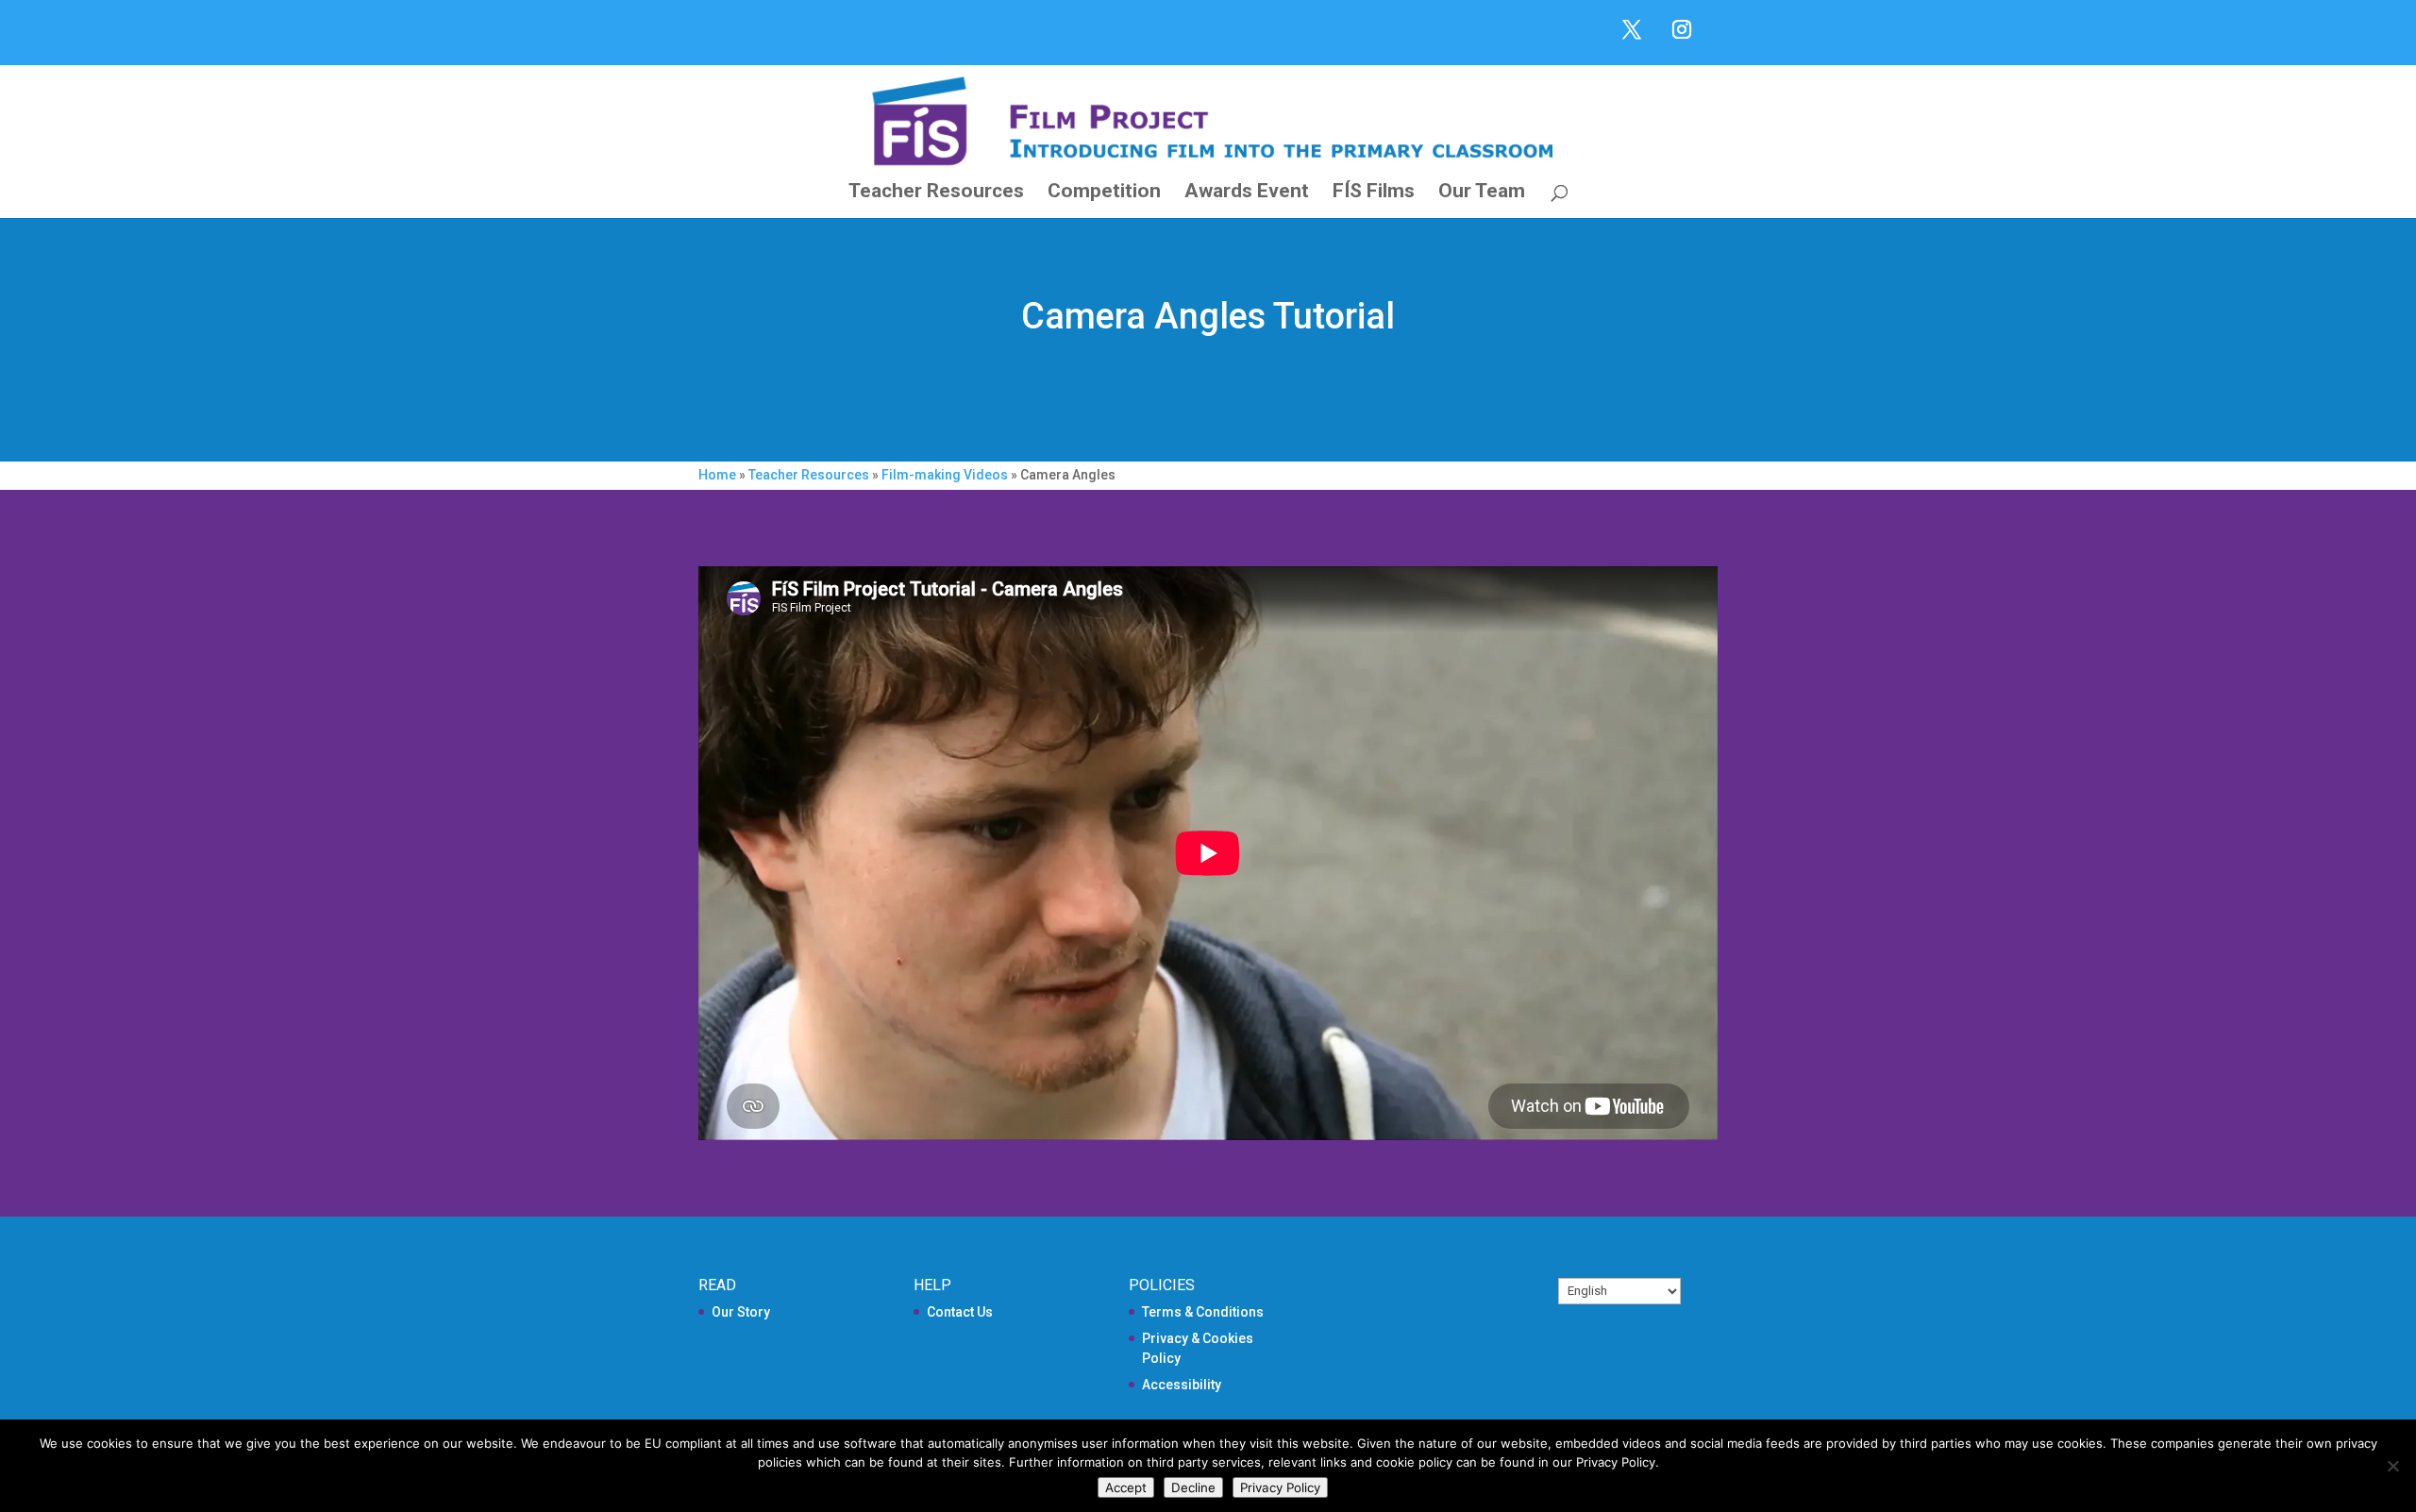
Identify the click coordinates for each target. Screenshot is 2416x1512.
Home (717, 475)
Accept (1126, 1487)
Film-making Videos (945, 475)
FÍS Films (1374, 193)
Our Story (741, 1312)
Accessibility (1182, 1385)
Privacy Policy (1280, 1487)
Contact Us (960, 1312)
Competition (1104, 193)
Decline (1193, 1487)
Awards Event (1247, 193)
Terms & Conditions (1203, 1312)
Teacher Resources (936, 193)
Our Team (1482, 193)
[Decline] (2392, 1466)
